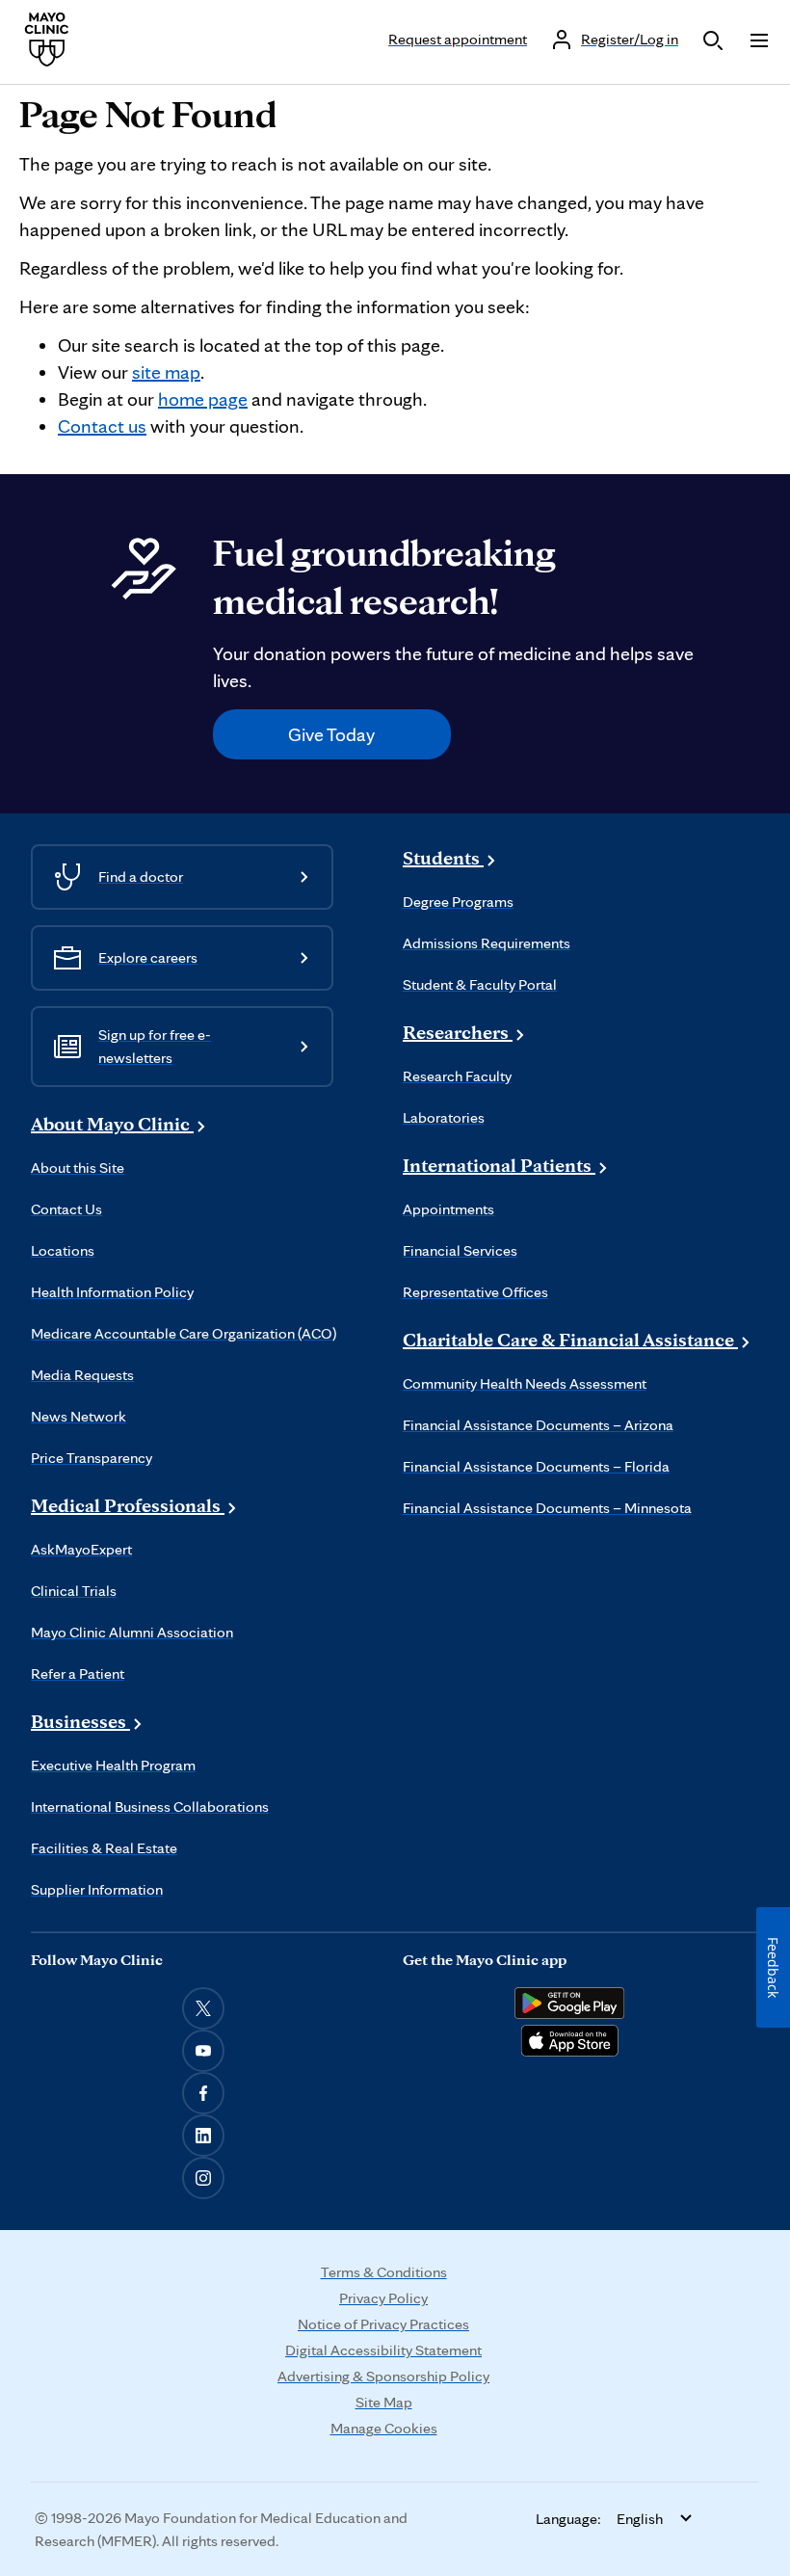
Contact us (102, 426)
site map (166, 372)
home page (203, 399)
